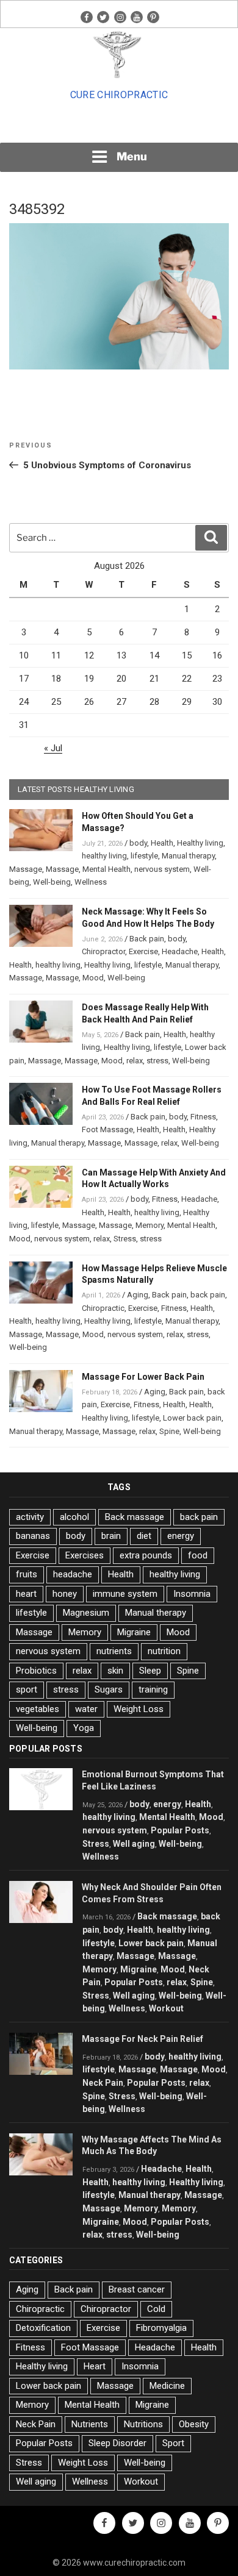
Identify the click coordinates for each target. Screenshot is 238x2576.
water (86, 1709)
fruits (27, 1574)
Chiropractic (103, 1308)
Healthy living (200, 843)
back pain (208, 1295)
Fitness (203, 1117)
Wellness (91, 882)
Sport (173, 2443)
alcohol (74, 1517)
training (153, 1689)
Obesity (194, 2424)
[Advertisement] (119, 126)
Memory (150, 1225)
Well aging (134, 1844)
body (138, 843)
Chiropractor (103, 951)
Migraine (134, 1632)
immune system (125, 1594)
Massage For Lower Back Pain (143, 1377)
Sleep (150, 1671)
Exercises (85, 1555)
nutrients (114, 1651)
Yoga (84, 1728)
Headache (180, 951)
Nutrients (90, 2424)
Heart (95, 2366)
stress (157, 1061)
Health (162, 843)
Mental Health (106, 869)
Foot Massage (107, 1129)
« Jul (53, 748)
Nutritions (143, 2424)
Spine (169, 1431)
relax (135, 1061)
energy (181, 1536)
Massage (26, 869)
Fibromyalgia (161, 2328)
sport (27, 1689)
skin (115, 1671)
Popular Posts (180, 1830)
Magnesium (86, 1613)
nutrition (164, 1651)
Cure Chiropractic (119, 95)
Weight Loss (139, 1709)
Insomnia (192, 1594)
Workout (166, 2008)
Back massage (135, 1517)
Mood (93, 978)
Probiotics (36, 1671)
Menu (132, 156)
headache (73, 1574)
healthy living (104, 856)
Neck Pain (103, 2083)
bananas (33, 1536)
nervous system (162, 869)
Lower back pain (192, 1418)
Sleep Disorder (117, 2443)
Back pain (147, 939)
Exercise (143, 951)
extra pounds (146, 1555)
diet (144, 1536)
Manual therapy (188, 856)
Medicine (167, 2386)
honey (65, 1594)
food (198, 1555)
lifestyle (144, 856)
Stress (125, 1239)
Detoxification (43, 2328)
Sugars (109, 1689)
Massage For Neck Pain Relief (142, 2039)
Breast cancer (137, 2289)
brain (111, 1536)
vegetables (38, 1709)
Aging (138, 1295)
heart (26, 1594)
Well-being (52, 882)
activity (30, 1517)
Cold (156, 2309)
